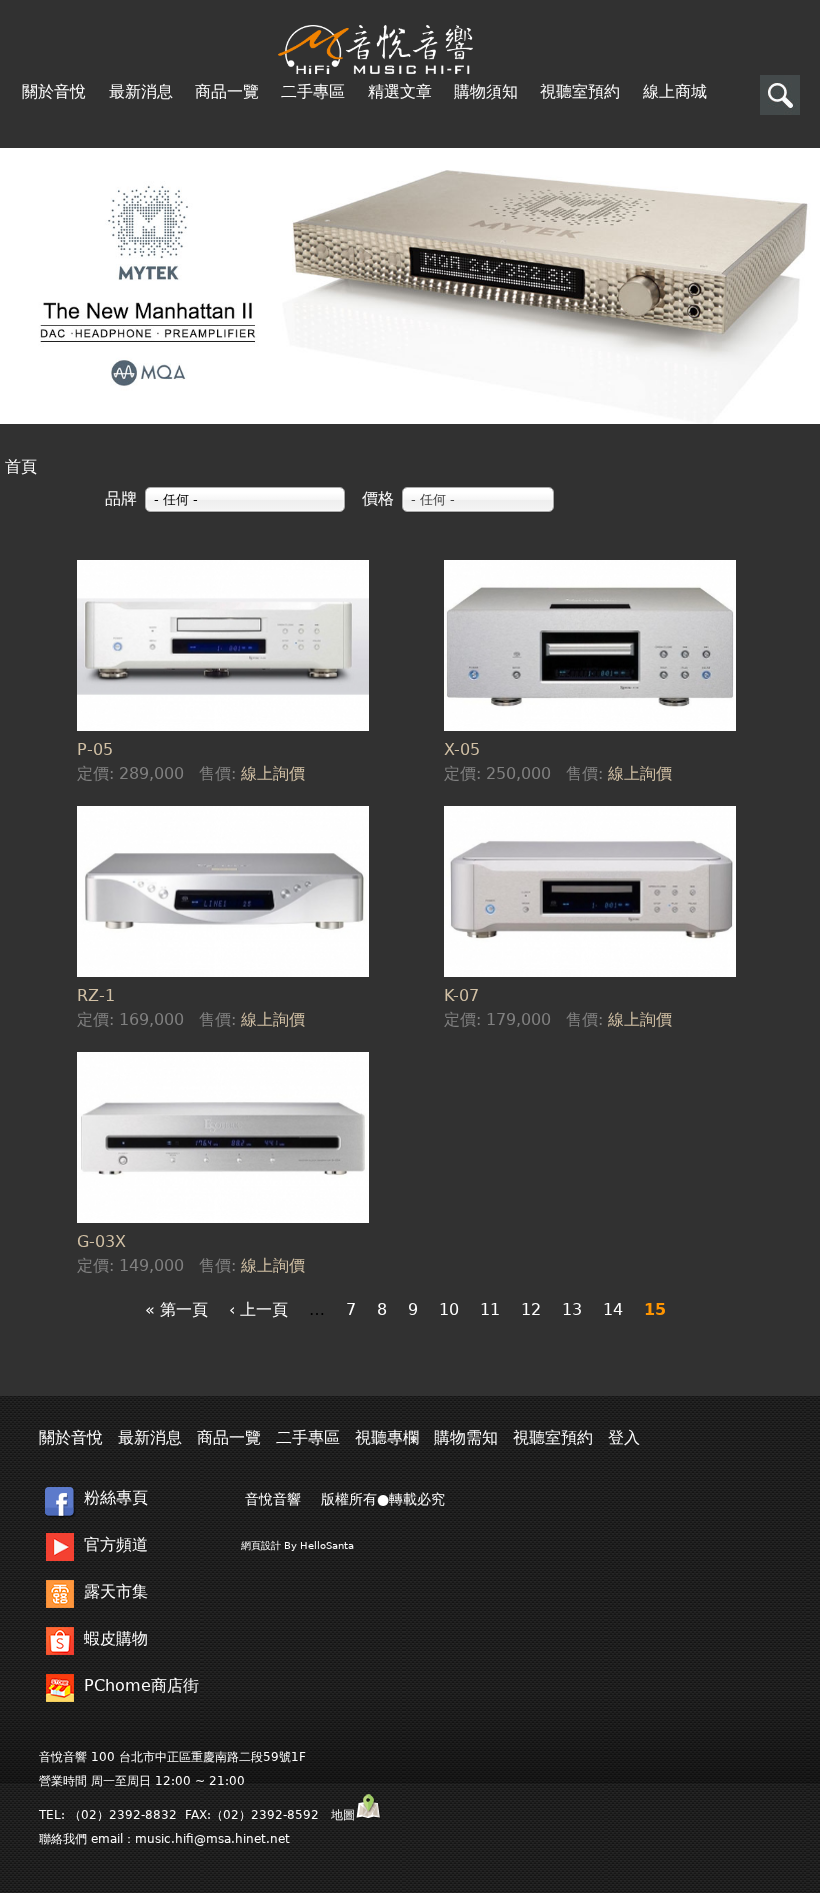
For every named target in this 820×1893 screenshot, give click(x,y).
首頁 (21, 466)
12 (531, 1309)
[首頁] (375, 49)
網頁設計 (261, 1545)
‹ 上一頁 (258, 1309)
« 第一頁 (176, 1309)
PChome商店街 (141, 1685)
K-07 (461, 995)
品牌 (121, 498)
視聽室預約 (580, 92)
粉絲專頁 (116, 1497)
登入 (624, 1437)
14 (613, 1309)
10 (449, 1309)
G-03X (101, 1241)
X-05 (462, 749)
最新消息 (141, 92)
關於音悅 (54, 92)
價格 (378, 498)
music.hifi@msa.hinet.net (212, 1839)
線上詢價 (273, 773)
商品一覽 (227, 92)
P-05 (95, 749)
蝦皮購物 (116, 1638)
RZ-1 (96, 995)
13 (572, 1309)
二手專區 (313, 92)
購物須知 (486, 92)
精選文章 (400, 92)
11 (490, 1309)
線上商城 (675, 92)
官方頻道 (116, 1544)
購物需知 (466, 1437)
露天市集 (116, 1591)
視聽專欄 (387, 1437)
